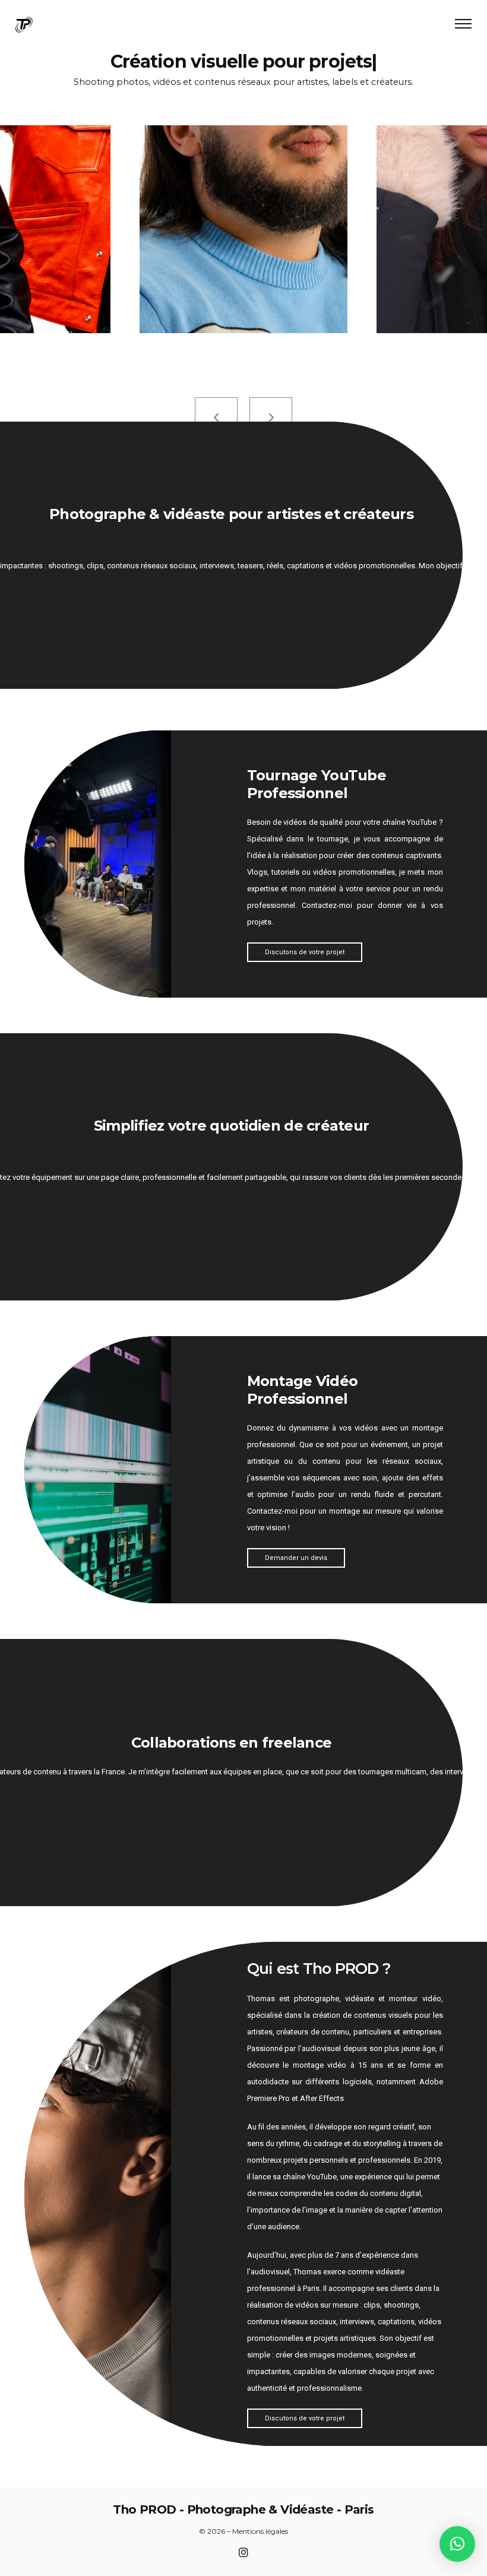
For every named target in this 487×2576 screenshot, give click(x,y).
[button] (457, 2544)
